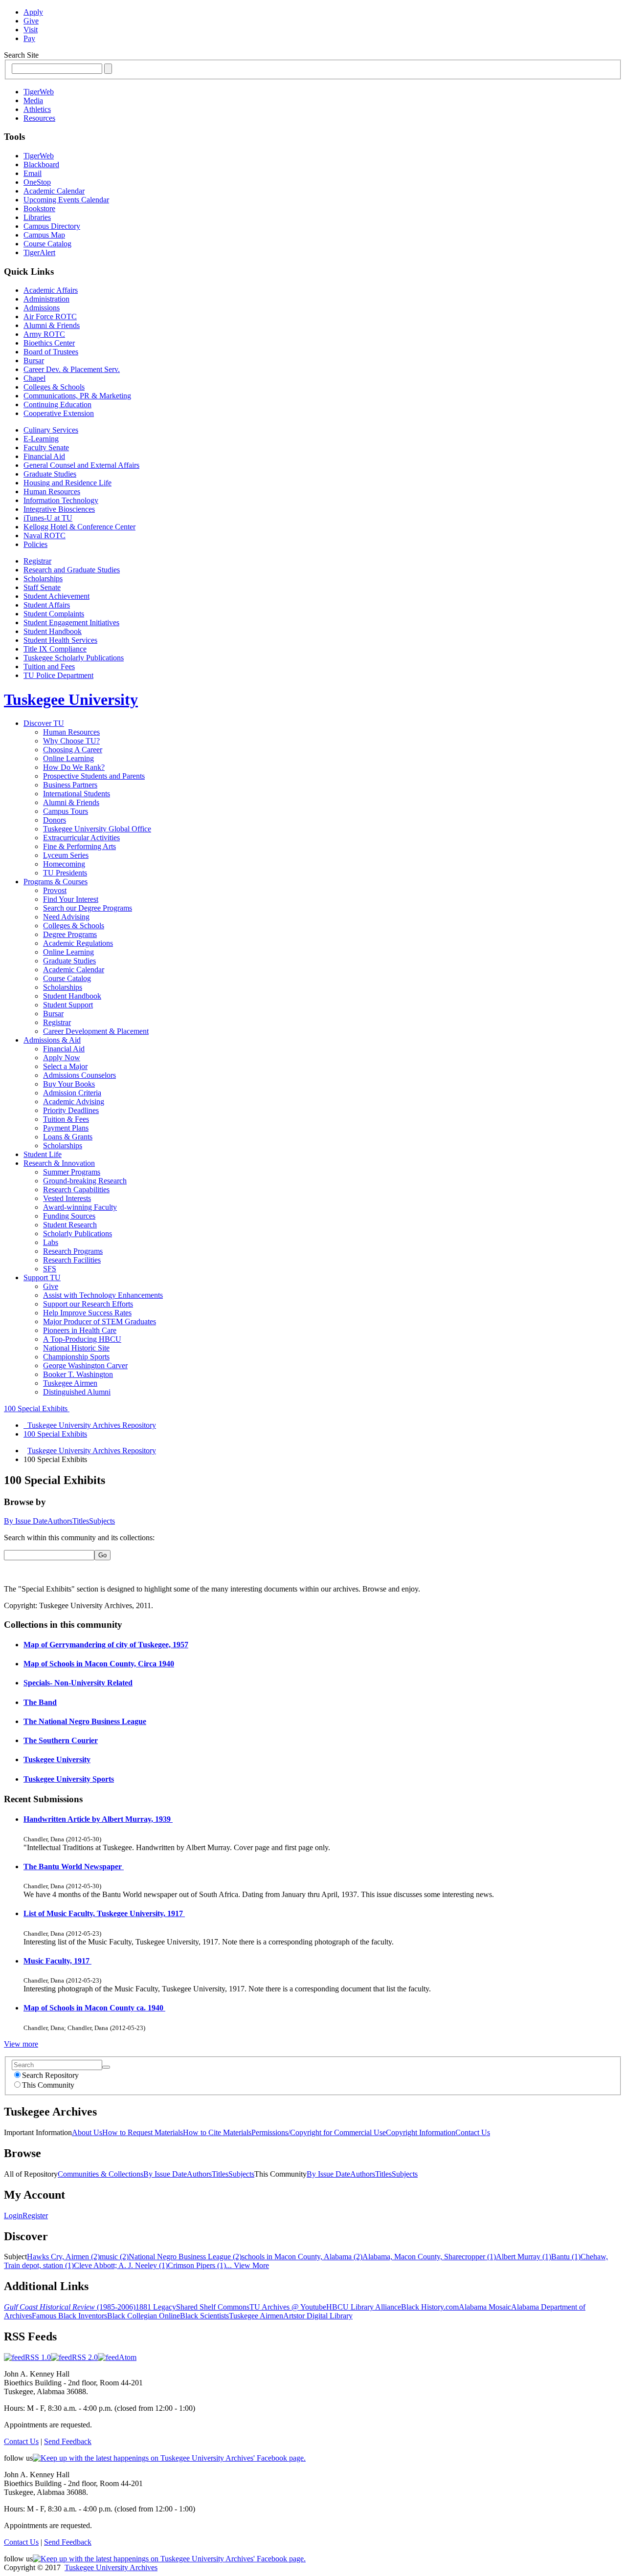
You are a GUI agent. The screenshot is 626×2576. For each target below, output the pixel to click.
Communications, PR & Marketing (77, 396)
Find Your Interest (71, 899)
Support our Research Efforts (88, 1304)
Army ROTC (44, 334)
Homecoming (64, 864)
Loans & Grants (68, 1137)
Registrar (37, 561)
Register (35, 2216)
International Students (77, 794)
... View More (247, 2265)
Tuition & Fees (66, 1119)
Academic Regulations (78, 943)
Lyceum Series (66, 855)
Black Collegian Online (144, 2316)
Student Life (43, 1154)
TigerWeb (39, 92)
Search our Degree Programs (88, 908)
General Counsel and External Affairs (81, 465)
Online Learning (68, 758)
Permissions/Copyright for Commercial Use (319, 2132)
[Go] (106, 2067)
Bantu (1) (566, 2257)
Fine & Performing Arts (79, 846)
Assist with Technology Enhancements (103, 1295)
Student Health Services (60, 640)
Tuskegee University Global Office (97, 829)
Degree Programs (70, 934)
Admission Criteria (72, 1093)
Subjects (102, 1521)
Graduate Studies (50, 474)
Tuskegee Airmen (70, 1383)
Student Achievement (56, 596)
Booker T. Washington (78, 1374)
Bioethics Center (49, 343)
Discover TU (44, 723)
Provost (55, 890)
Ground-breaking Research (85, 1181)
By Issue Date (26, 1521)
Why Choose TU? (71, 741)
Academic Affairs (51, 290)
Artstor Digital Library (318, 2316)
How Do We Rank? (74, 767)
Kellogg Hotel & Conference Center (79, 527)
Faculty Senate (46, 448)
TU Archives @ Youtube (288, 2307)
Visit (31, 30)
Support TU (42, 1277)
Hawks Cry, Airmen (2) (63, 2257)
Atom (128, 2357)
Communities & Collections (101, 2174)
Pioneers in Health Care (80, 1330)
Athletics (37, 109)
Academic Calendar (54, 191)
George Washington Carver (85, 1365)
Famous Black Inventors (69, 2316)
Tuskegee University (71, 699)
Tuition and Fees (49, 666)
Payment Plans (66, 1128)
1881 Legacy (156, 2307)
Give (31, 21)
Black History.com (430, 2307)
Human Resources (52, 491)
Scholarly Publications (78, 1233)
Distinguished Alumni (77, 1392)
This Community (48, 2085)
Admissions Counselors (79, 1075)
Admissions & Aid (52, 1040)
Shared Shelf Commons (213, 2307)
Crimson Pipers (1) (197, 2265)
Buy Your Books (69, 1084)
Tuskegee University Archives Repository (92, 1451)
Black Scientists (204, 2316)
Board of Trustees (51, 352)
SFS (50, 1269)
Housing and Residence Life (67, 483)
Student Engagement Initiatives (71, 622)
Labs (51, 1242)
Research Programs (73, 1251)
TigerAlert (39, 252)
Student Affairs (47, 605)
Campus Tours (66, 811)
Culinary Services (51, 430)
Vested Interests (67, 1198)
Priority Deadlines (71, 1110)
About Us (87, 2132)
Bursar (34, 360)
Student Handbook (53, 631)
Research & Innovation (59, 1163)
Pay (29, 38)
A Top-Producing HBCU (82, 1339)
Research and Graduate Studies (72, 570)
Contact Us (473, 2132)
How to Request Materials (143, 2132)
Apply (33, 12)
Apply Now (62, 1058)
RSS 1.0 (38, 2357)
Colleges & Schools (54, 387)
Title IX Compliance (55, 649)
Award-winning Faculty (80, 1207)
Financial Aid (44, 456)
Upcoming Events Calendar (66, 200)
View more (21, 2044)
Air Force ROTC (50, 317)
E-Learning (41, 439)
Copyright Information (421, 2132)
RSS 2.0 (85, 2357)
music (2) (114, 2257)
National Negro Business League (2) (185, 2257)
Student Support (68, 1005)
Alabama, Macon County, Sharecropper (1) (429, 2257)
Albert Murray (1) (524, 2257)
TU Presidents (65, 873)
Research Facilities (72, 1260)
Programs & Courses (56, 882)
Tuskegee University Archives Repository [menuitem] (90, 1425)
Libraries (37, 217)
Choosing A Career (73, 750)
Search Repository (50, 2075)
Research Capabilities (76, 1190)
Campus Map (44, 235)
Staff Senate (42, 587)
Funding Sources (69, 1216)
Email (33, 173)
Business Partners (70, 785)
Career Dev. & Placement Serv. (72, 369)
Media (33, 100)
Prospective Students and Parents (94, 776)
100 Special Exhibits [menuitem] (55, 1434)
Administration (46, 299)
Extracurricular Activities (81, 838)
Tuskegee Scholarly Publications (74, 658)
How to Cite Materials (217, 2132)
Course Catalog (47, 244)
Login (13, 2216)
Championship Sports (76, 1357)
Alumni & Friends (52, 325)
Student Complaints (54, 614)
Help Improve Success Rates (87, 1313)
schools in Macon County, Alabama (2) (302, 2257)
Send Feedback (68, 2441)
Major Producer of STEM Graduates (100, 1321)
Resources (39, 118)
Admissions (42, 308)
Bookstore (39, 208)
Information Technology (61, 500)
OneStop (37, 182)
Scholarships (43, 579)
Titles (81, 1521)
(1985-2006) (70, 2307)
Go (102, 1555)
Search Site (21, 55)
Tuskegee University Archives (111, 2567)
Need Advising (66, 917)
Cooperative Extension (59, 413)
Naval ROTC (45, 535)
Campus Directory (52, 226)
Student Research (70, 1225)
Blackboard (41, 164)
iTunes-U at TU (48, 518)
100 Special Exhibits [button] (37, 1408)
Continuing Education (57, 404)
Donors (55, 820)
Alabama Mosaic (485, 2307)
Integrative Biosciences (59, 509)
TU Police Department (58, 675)
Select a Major (65, 1066)
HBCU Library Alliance (364, 2307)
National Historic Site (76, 1348)
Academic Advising (74, 1102)
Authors (60, 1521)
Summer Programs (72, 1172)
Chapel (34, 378)
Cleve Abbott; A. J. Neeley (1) (121, 2265)
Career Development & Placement (96, 1031)
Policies (35, 544)
